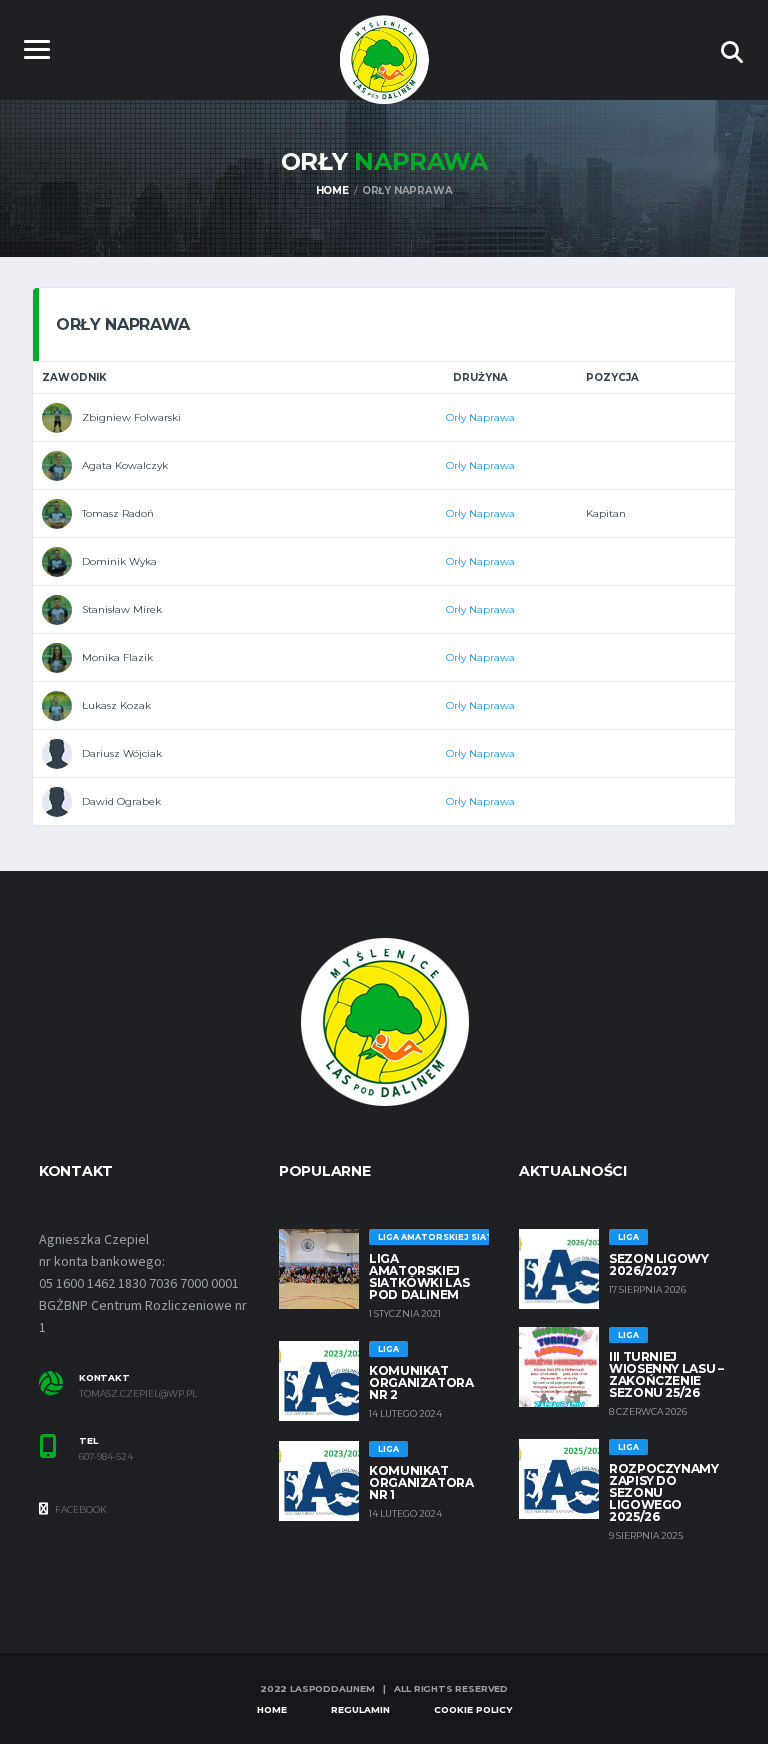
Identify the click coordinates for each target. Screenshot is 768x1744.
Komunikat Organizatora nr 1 (421, 1482)
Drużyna (480, 377)
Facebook (80, 1509)
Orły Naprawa (480, 417)
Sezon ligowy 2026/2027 (659, 1264)
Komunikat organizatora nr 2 (421, 1382)
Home (272, 1709)
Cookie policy (473, 1709)
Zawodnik (74, 377)
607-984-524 (106, 1457)
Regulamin (360, 1709)
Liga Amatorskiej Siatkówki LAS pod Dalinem (419, 1276)
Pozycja (612, 377)
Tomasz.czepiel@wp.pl (138, 1394)
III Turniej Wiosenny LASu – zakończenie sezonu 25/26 (666, 1374)
